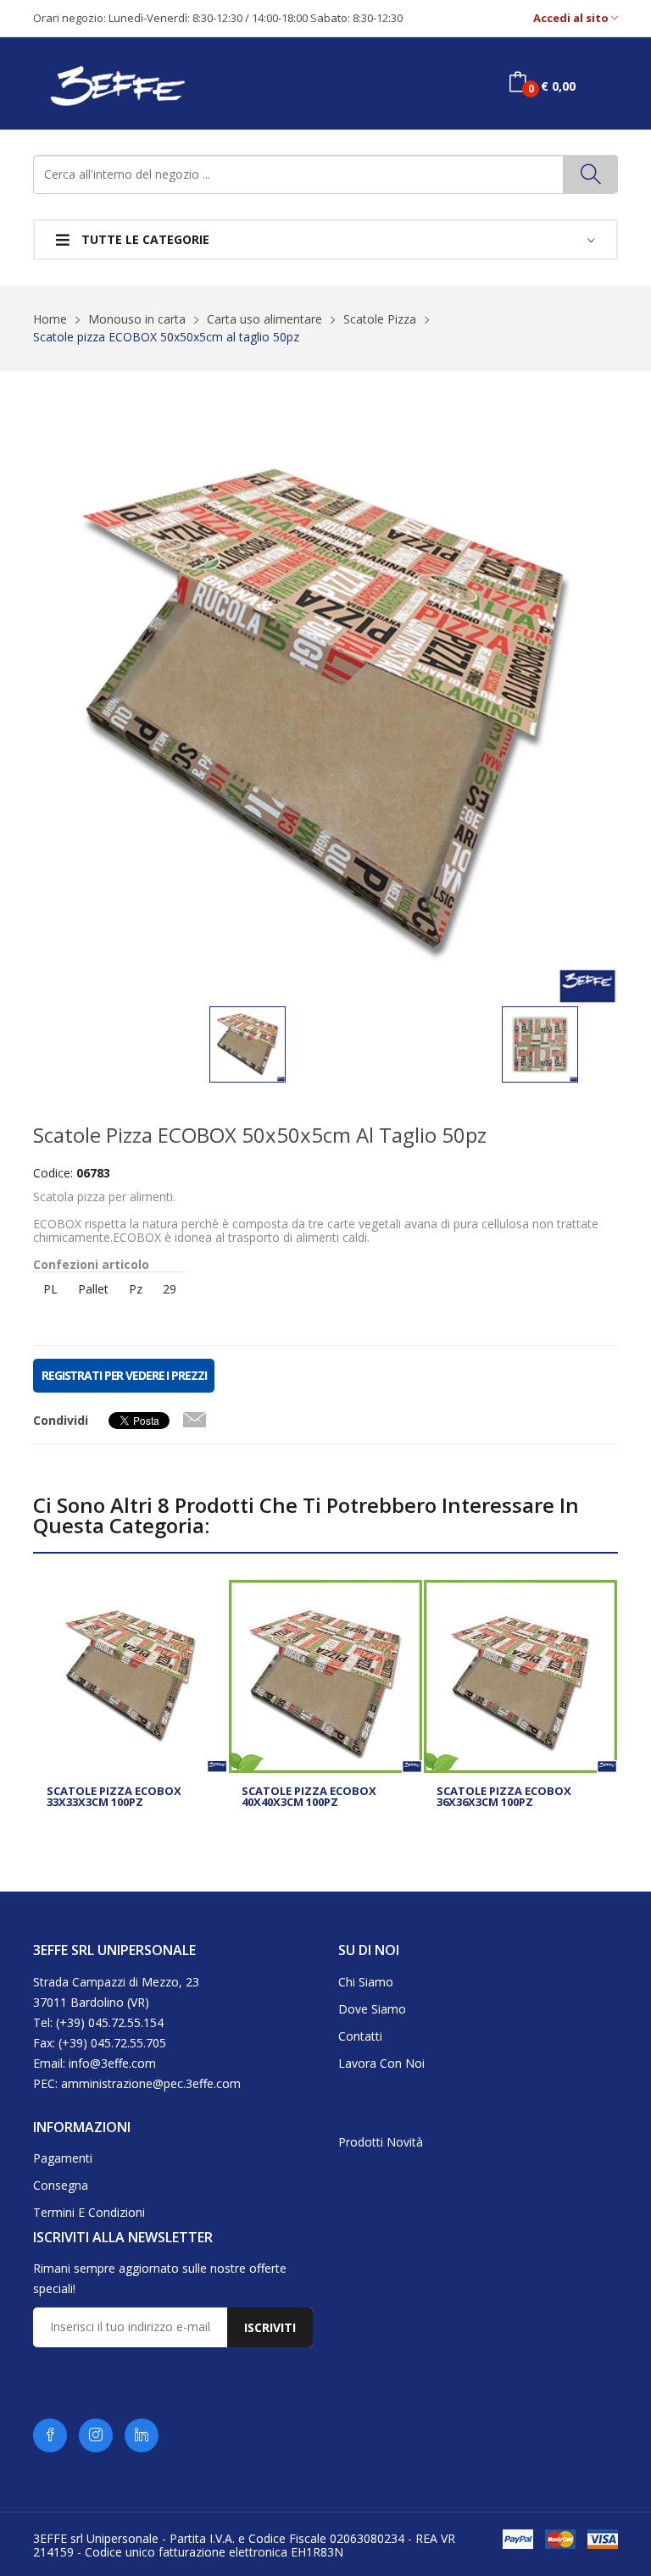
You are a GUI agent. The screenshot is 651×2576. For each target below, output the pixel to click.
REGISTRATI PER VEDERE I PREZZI (124, 1375)
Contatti (360, 2036)
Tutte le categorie (144, 239)
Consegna (61, 2185)
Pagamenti (63, 2158)
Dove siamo (372, 2009)
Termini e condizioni (89, 2212)
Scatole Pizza (380, 319)
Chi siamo (366, 1982)
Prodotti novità (381, 2142)
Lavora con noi (381, 2063)
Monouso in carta (137, 319)
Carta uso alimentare (264, 319)
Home (50, 319)
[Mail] (194, 1416)
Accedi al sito (572, 18)
